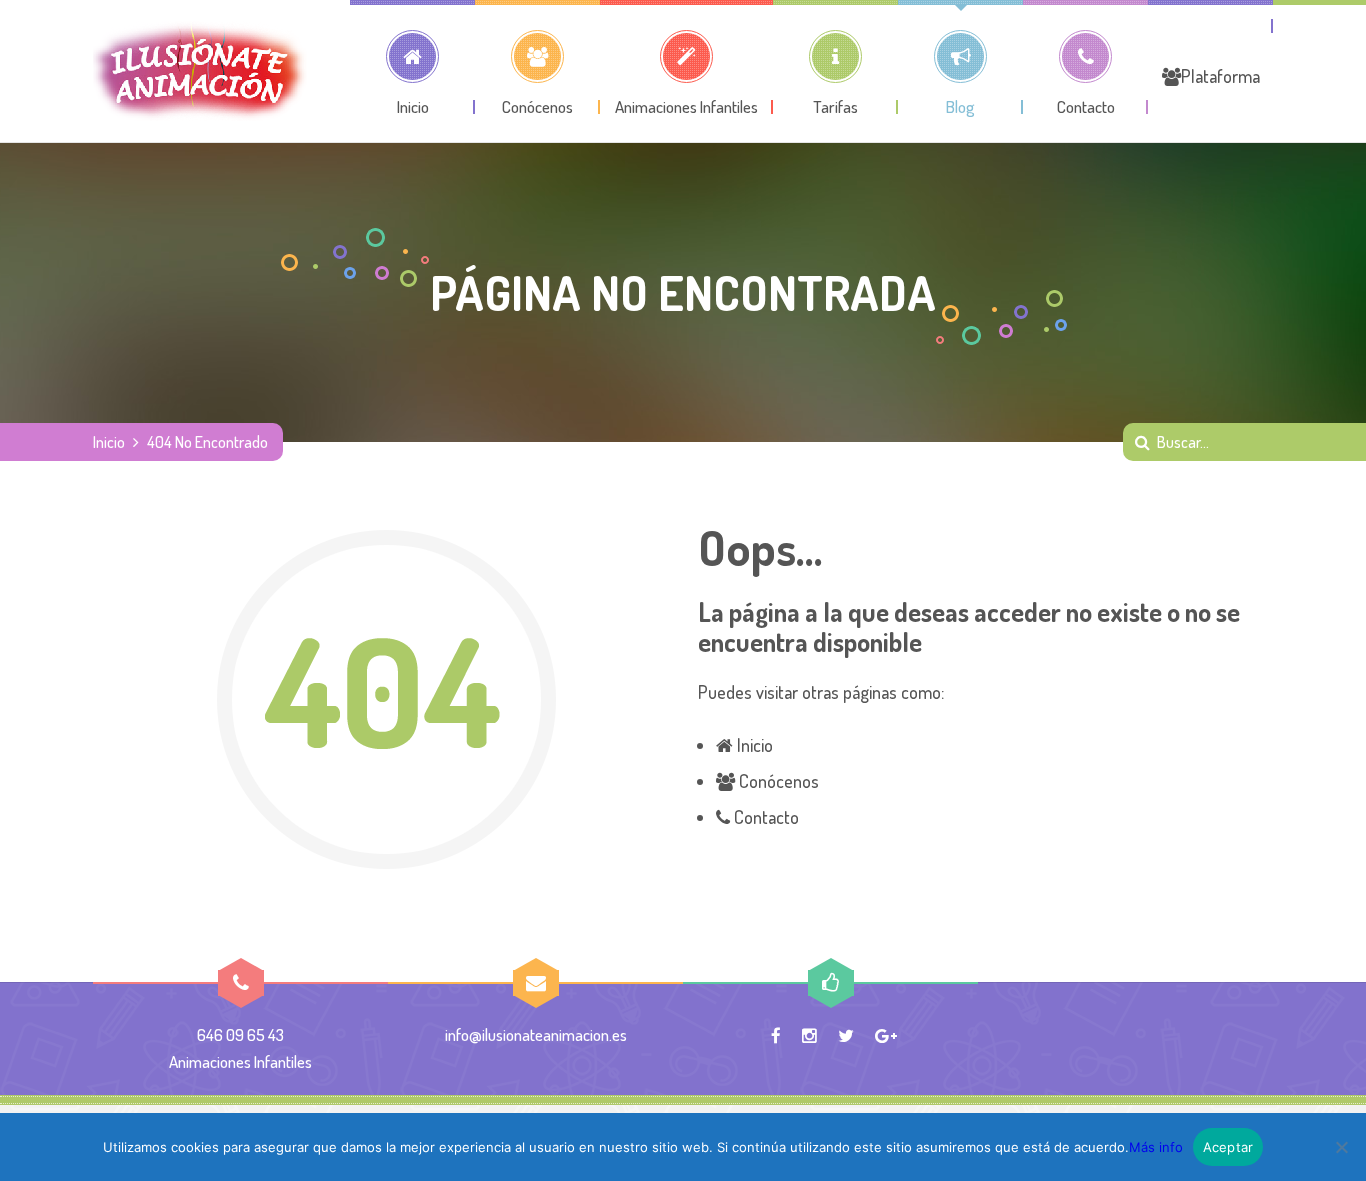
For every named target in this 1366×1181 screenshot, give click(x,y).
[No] (1341, 1147)
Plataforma (1220, 76)
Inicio (109, 442)
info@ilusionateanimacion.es (536, 1034)
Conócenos (777, 781)
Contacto (764, 817)
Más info (1156, 1147)
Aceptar (1228, 1147)
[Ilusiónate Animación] (200, 71)
